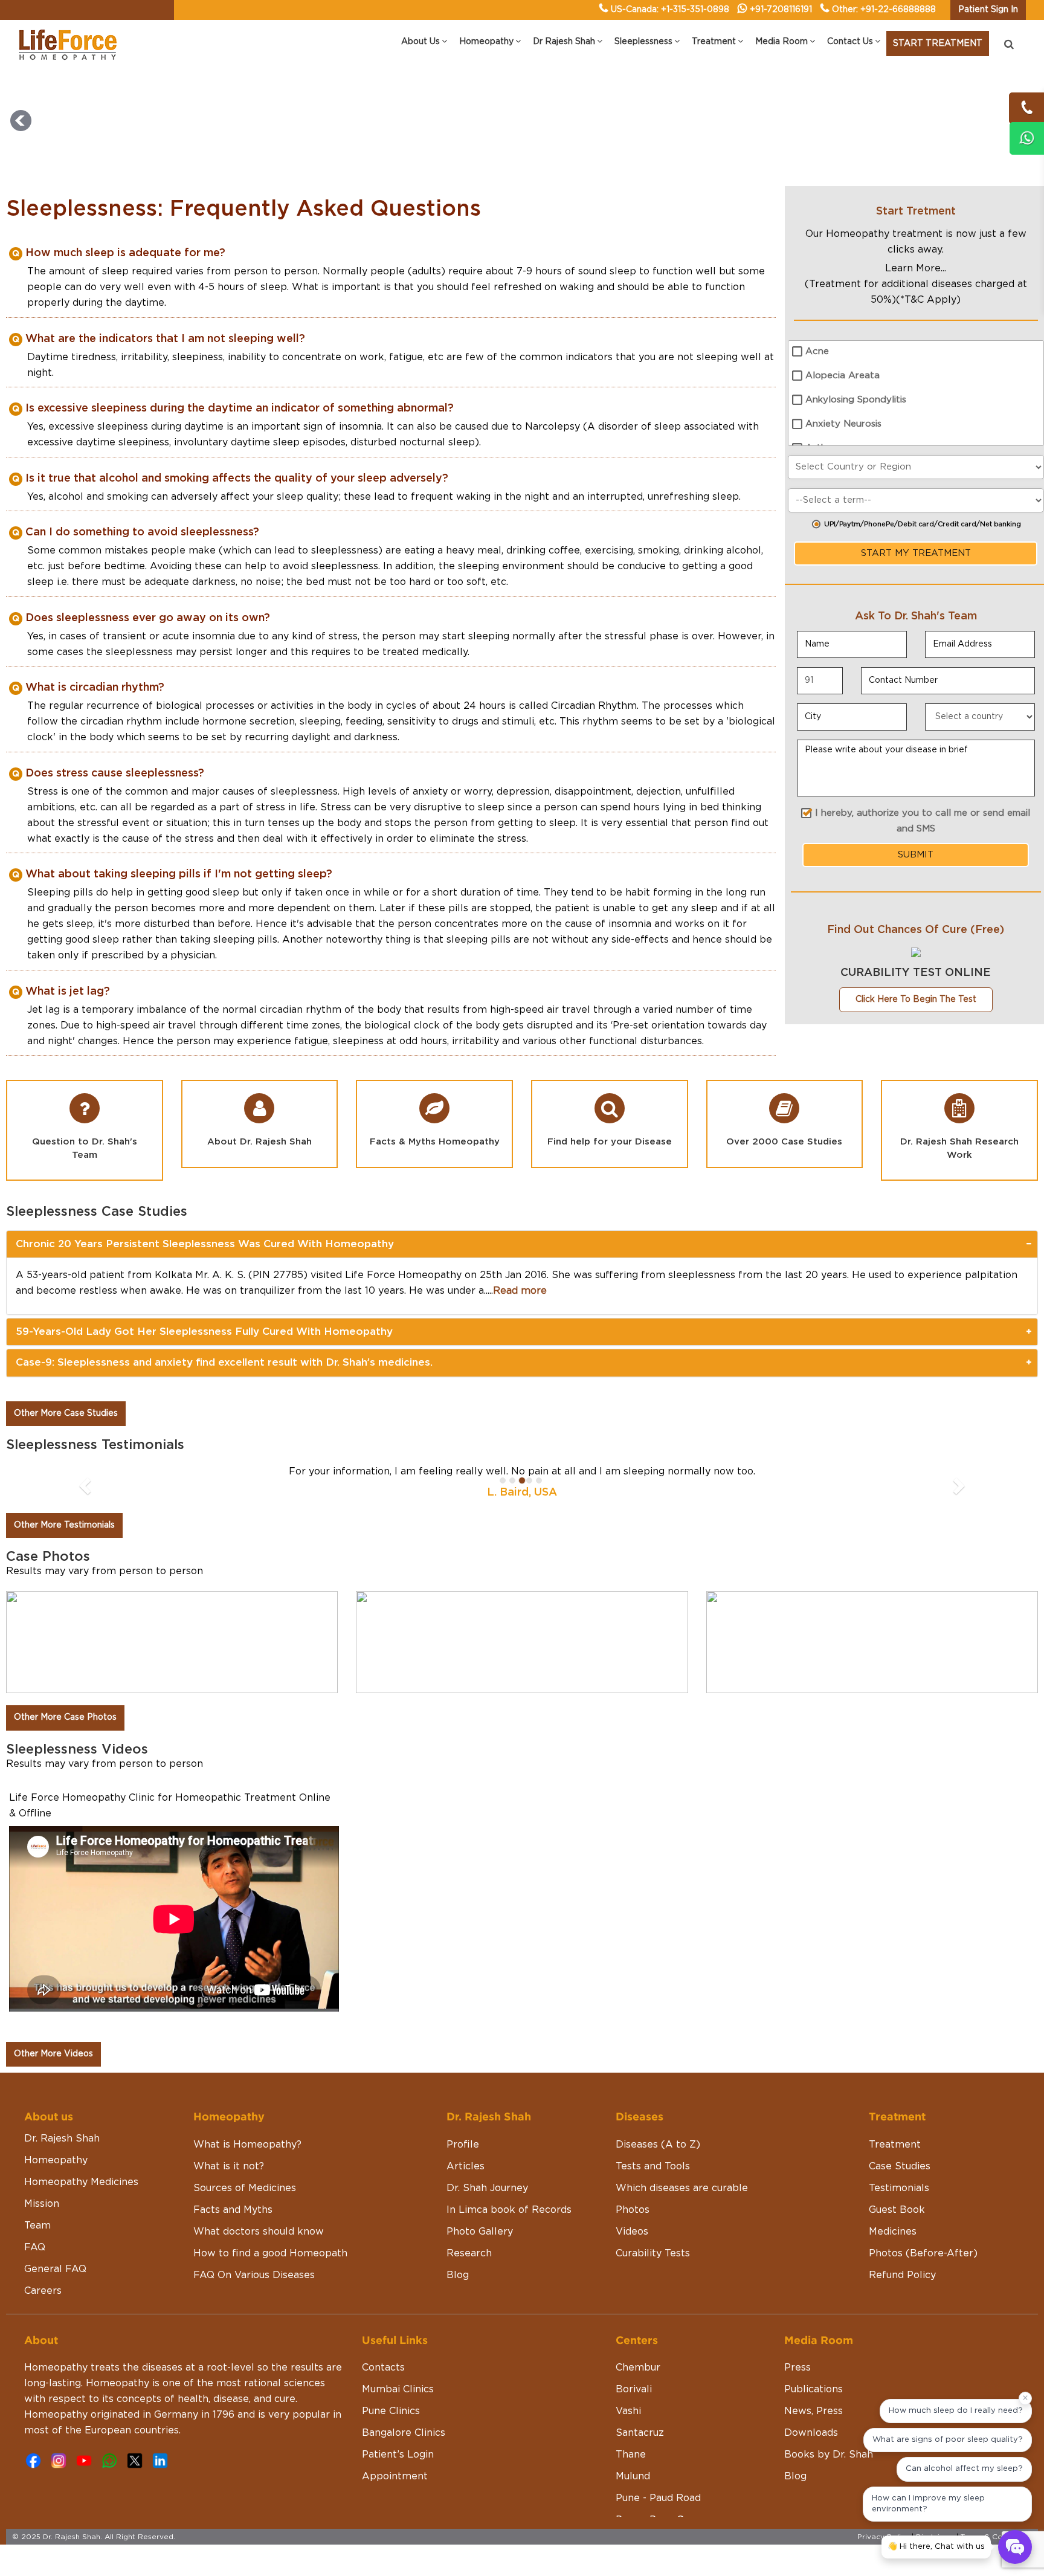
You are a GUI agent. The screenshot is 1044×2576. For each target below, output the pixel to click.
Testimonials (899, 2188)
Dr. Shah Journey (487, 2188)
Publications (814, 2389)
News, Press (814, 2411)
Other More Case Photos (65, 1717)
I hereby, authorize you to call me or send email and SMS (923, 821)
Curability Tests (653, 2253)
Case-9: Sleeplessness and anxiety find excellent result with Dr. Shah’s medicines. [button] (224, 1362)
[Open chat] (1015, 2547)
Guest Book (897, 2210)
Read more (520, 1291)
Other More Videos (53, 2054)
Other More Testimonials (64, 1525)
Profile (463, 2145)
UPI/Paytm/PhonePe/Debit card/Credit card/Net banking (923, 524)
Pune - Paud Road (658, 2498)
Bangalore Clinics (404, 2433)
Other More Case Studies (66, 1413)
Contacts (383, 2368)
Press (797, 2368)
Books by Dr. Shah (829, 2455)
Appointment (395, 2476)
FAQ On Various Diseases (254, 2275)
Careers (43, 2291)
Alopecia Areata (843, 376)
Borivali (634, 2389)
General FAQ (55, 2269)
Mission (42, 2204)
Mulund (633, 2476)
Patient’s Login (398, 2455)
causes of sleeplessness (280, 792)
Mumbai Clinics (398, 2389)
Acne (817, 351)
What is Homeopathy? (247, 2145)
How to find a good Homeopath (270, 2253)
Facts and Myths (233, 2210)
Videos (632, 2232)
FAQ (35, 2247)
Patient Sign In (988, 10)
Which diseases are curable (682, 2188)
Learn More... (916, 268)
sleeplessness (345, 566)
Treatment (895, 2145)
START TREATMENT (938, 44)
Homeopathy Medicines (81, 2182)
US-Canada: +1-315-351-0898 (670, 10)
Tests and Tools (653, 2166)
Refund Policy (902, 2275)
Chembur (638, 2368)
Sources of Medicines (245, 2188)
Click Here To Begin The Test (916, 999)
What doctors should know (259, 2232)
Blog (458, 2275)
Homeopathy (56, 2160)
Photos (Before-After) (923, 2253)
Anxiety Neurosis (843, 424)
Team (37, 2226)
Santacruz (640, 2433)
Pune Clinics (391, 2411)
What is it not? (229, 2166)
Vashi (628, 2411)
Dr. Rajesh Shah (62, 2139)
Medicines (893, 2232)
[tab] (522, 1244)
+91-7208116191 (781, 10)
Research (469, 2253)
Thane (631, 2455)
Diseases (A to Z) (658, 2145)
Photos (633, 2210)
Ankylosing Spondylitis (856, 400)
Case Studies (900, 2166)
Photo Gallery (480, 2232)
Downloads (811, 2433)
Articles (466, 2166)
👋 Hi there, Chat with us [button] (936, 2547)
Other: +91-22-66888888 (884, 10)
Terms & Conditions (996, 2537)
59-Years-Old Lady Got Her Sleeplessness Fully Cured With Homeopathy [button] (204, 1332)
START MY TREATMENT (916, 553)
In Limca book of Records (509, 2210)
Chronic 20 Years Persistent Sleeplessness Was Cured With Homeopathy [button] (205, 1244)
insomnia (360, 427)
